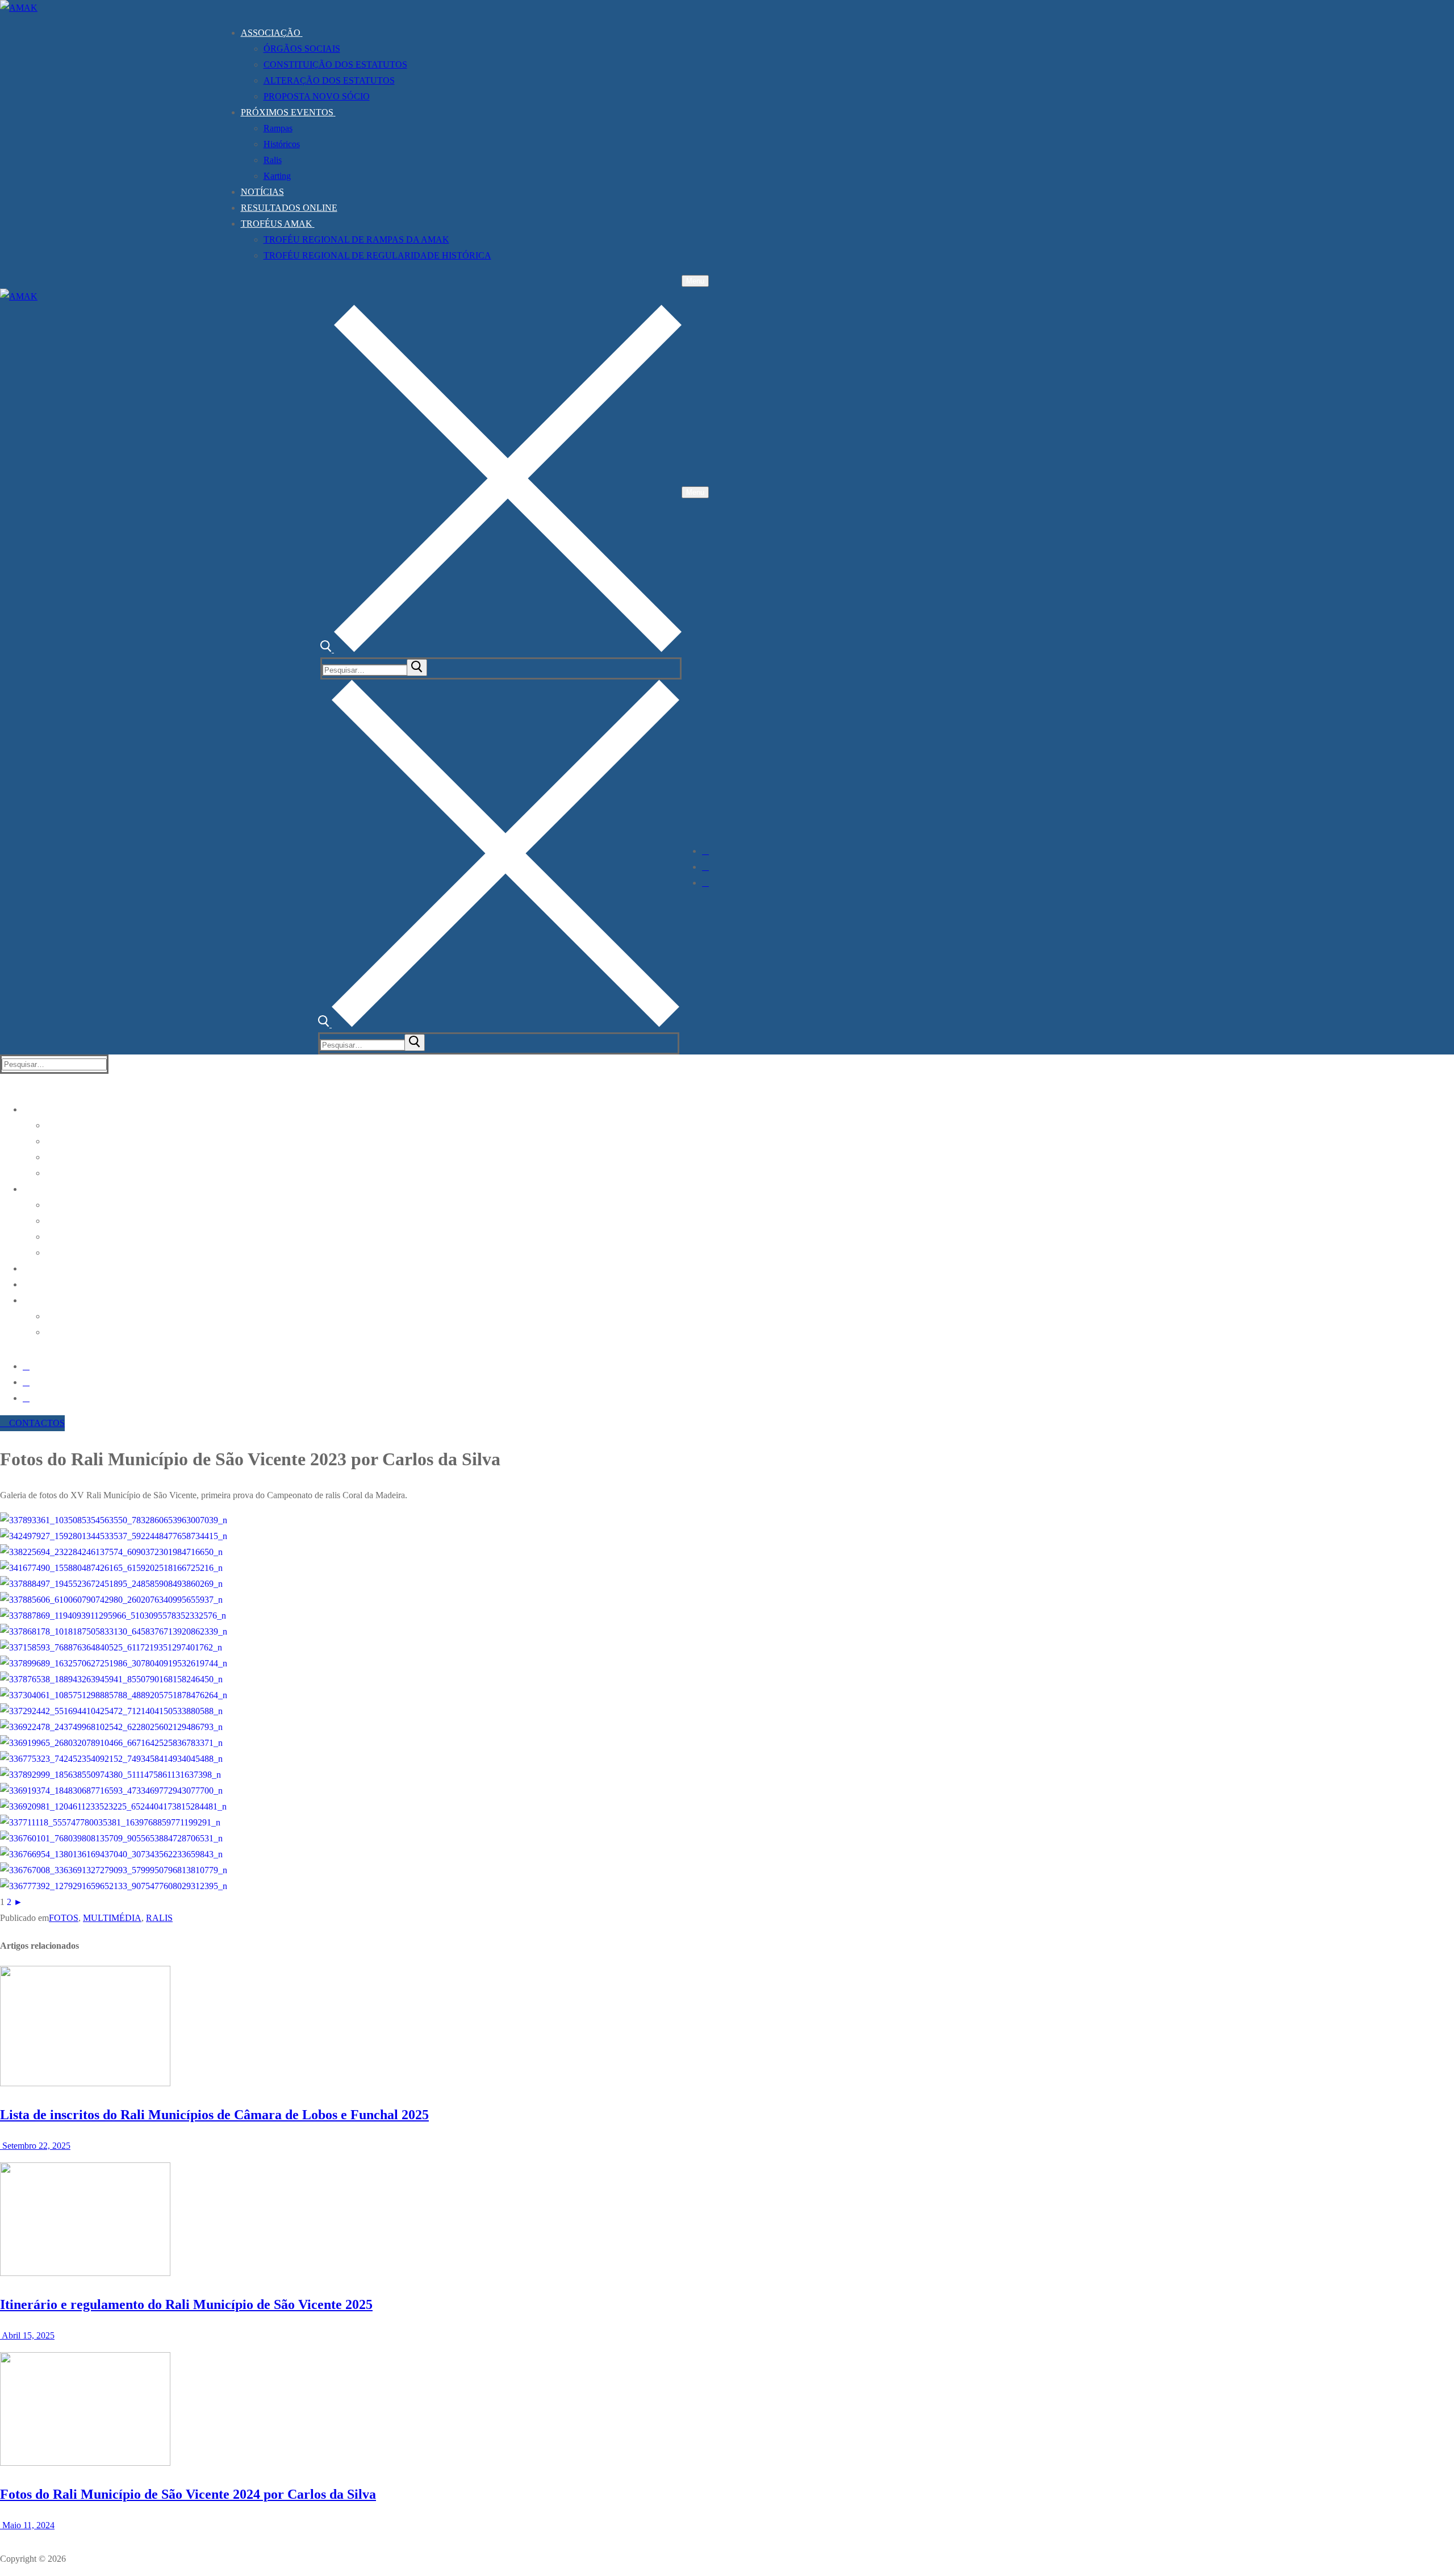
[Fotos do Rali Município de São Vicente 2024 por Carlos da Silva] (85, 2463)
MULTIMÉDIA (112, 1918)
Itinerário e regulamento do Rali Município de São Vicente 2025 (186, 2304)
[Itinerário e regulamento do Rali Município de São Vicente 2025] (85, 2273)
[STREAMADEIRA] (705, 867)
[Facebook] (705, 851)
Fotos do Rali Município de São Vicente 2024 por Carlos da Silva (188, 2494)
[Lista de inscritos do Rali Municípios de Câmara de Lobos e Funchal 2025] (85, 2083)
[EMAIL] (705, 883)
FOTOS (64, 1918)
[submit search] (417, 668)
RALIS (159, 1918)
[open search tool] (501, 649)
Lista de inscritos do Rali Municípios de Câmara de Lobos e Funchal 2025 (214, 2115)
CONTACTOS (36, 1423)
